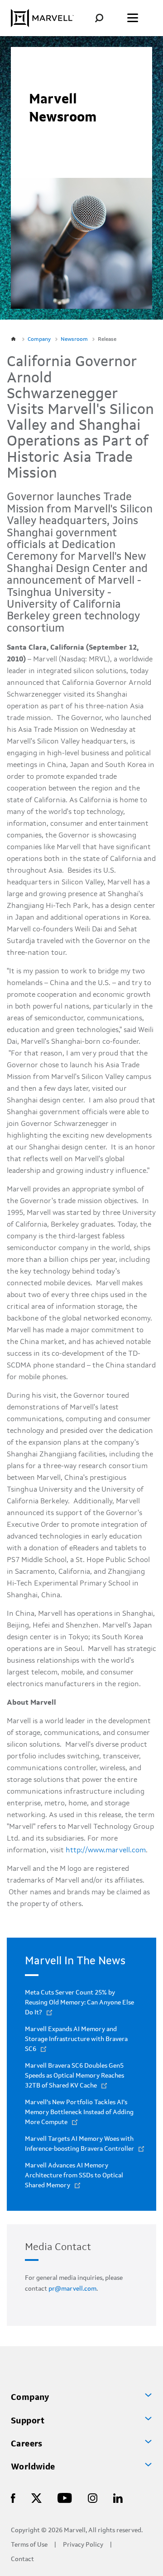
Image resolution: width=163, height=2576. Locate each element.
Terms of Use (29, 2545)
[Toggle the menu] (133, 18)
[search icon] (106, 18)
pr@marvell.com (72, 2289)
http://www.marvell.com (106, 1851)
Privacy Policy (83, 2545)
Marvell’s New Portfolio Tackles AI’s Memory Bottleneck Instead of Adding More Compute (79, 2112)
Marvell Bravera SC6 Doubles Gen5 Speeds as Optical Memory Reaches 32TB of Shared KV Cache (74, 2076)
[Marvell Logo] (42, 18)
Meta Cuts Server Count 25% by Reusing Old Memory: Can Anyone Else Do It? (79, 2003)
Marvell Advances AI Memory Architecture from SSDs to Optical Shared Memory (74, 2176)
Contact (22, 2560)
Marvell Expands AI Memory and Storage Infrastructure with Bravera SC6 (76, 2039)
